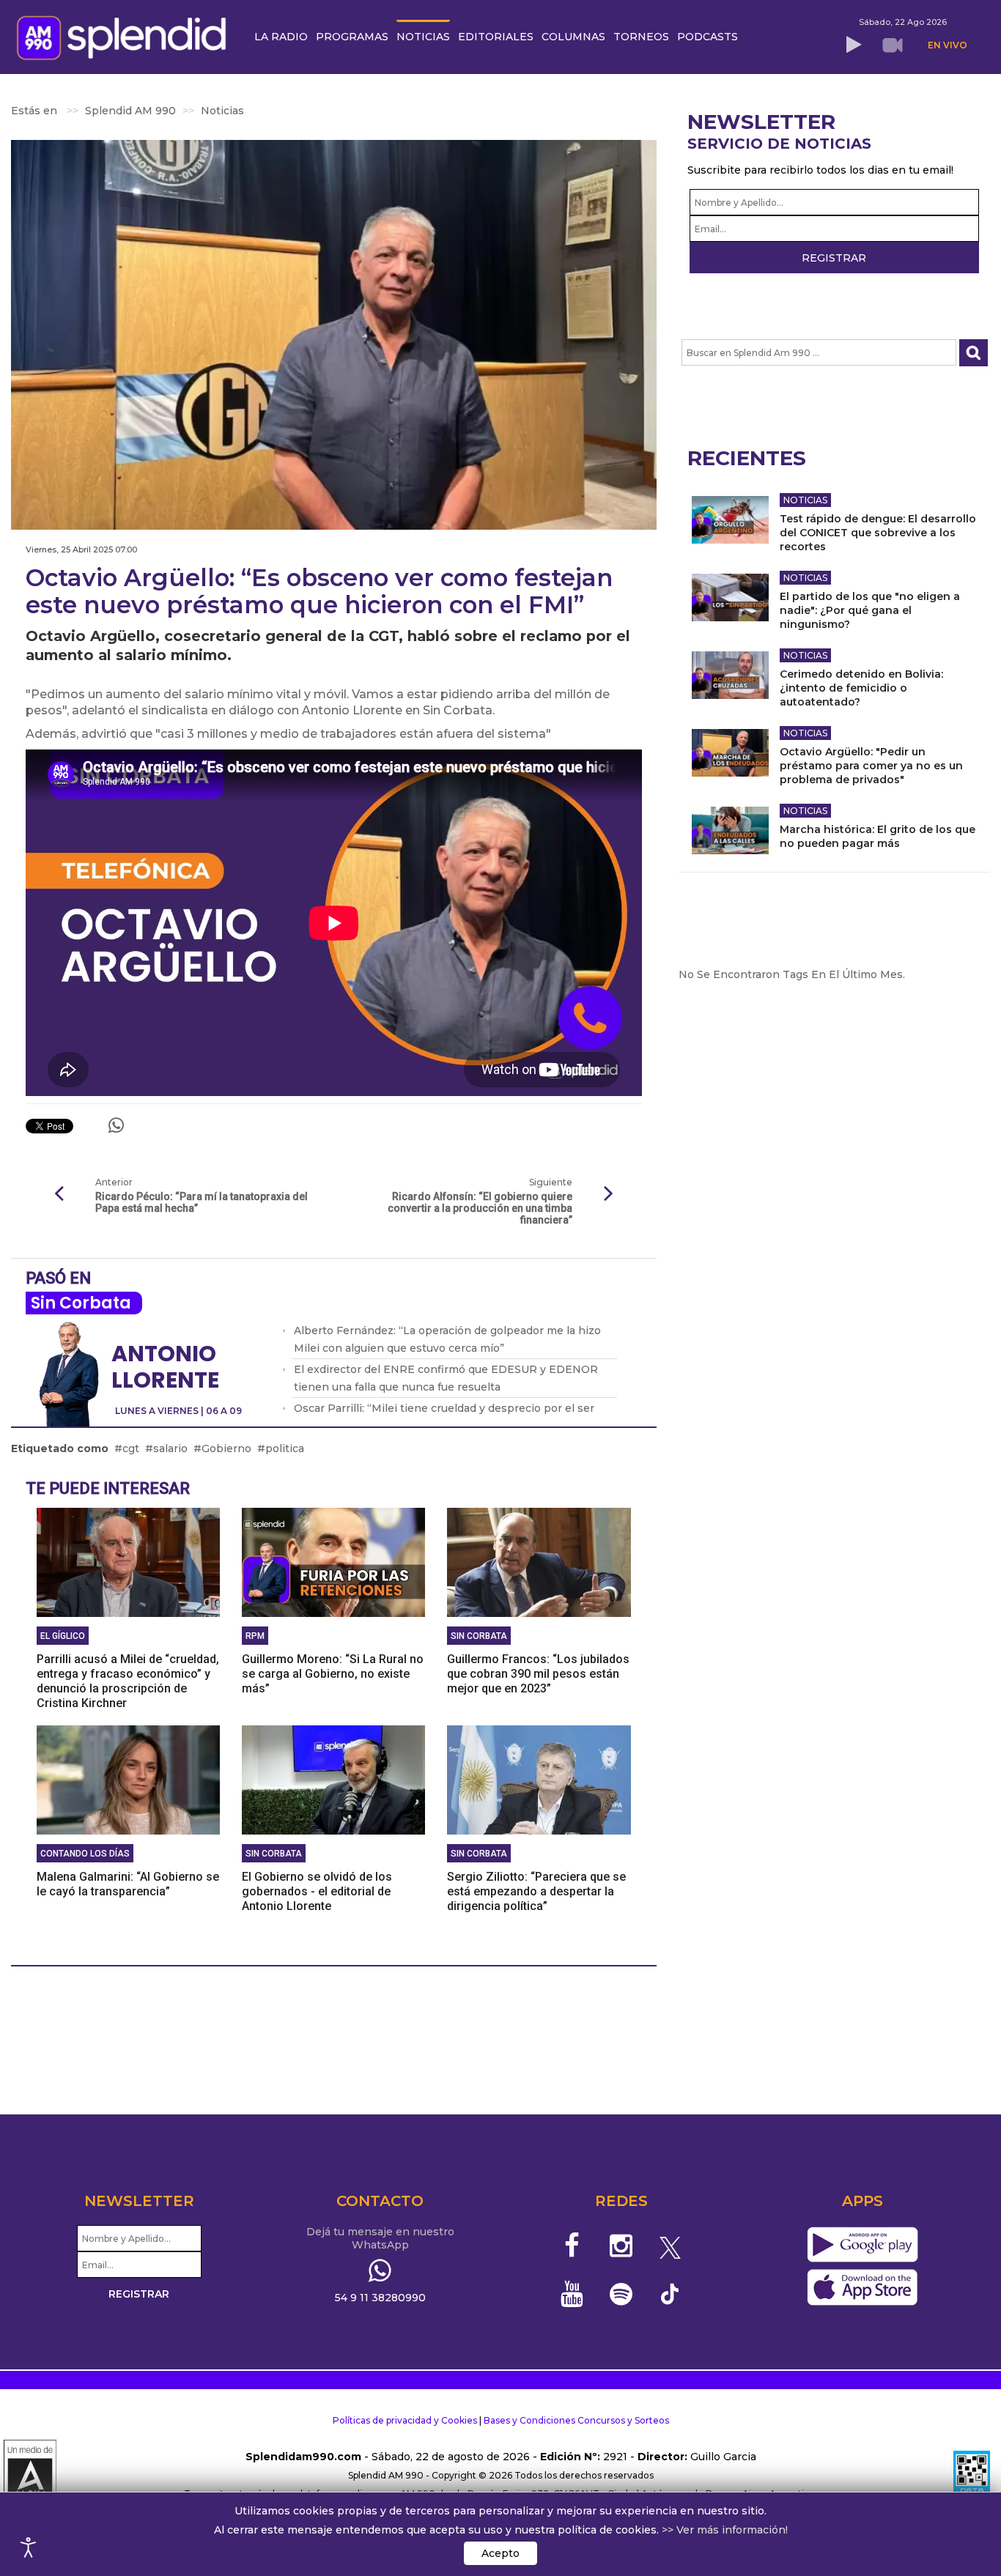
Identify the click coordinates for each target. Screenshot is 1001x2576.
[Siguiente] (609, 1194)
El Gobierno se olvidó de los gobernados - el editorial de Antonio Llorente (317, 1891)
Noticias (805, 500)
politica (285, 1448)
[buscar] (974, 353)
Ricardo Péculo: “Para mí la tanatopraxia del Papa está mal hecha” (202, 1202)
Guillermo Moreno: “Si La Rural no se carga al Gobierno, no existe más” (333, 1674)
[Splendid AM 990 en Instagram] (621, 2246)
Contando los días (85, 1854)
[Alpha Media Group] (30, 2476)
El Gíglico (63, 1636)
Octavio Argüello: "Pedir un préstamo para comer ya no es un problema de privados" (871, 766)
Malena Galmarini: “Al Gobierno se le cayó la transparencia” (128, 1884)
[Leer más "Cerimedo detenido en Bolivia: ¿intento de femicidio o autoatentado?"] (730, 675)
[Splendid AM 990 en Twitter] (670, 2246)
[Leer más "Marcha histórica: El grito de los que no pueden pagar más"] (730, 830)
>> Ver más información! (725, 2530)
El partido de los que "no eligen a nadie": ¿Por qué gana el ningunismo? (870, 610)
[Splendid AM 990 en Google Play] (862, 2246)
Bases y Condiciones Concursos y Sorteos (576, 2420)
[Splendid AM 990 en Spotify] (621, 2294)
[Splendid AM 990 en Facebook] (573, 2246)
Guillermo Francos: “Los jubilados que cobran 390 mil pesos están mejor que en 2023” (538, 1674)
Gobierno (226, 1448)
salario (170, 1448)
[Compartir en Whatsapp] (116, 1125)
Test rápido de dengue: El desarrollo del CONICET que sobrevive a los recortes (878, 533)
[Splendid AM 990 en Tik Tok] (670, 2293)
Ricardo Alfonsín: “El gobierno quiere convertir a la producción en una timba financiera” (480, 1208)
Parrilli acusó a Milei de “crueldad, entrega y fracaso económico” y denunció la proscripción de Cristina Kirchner (128, 1681)
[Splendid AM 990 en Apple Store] (862, 2288)
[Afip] (972, 2476)
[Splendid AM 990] (125, 36)
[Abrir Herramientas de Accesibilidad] (29, 2547)
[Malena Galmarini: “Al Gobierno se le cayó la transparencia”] (128, 1780)
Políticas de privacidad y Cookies (405, 2420)
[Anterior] (59, 1194)
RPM (255, 1636)
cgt (131, 1448)
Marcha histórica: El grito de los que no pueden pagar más (878, 836)
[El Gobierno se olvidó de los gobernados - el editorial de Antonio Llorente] (333, 1780)
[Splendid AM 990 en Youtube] (573, 2294)
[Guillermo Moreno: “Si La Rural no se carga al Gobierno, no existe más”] (333, 1562)
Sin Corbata (81, 1303)
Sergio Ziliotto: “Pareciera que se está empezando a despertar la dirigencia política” (536, 1891)
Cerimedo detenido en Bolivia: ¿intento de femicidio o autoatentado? (861, 688)
